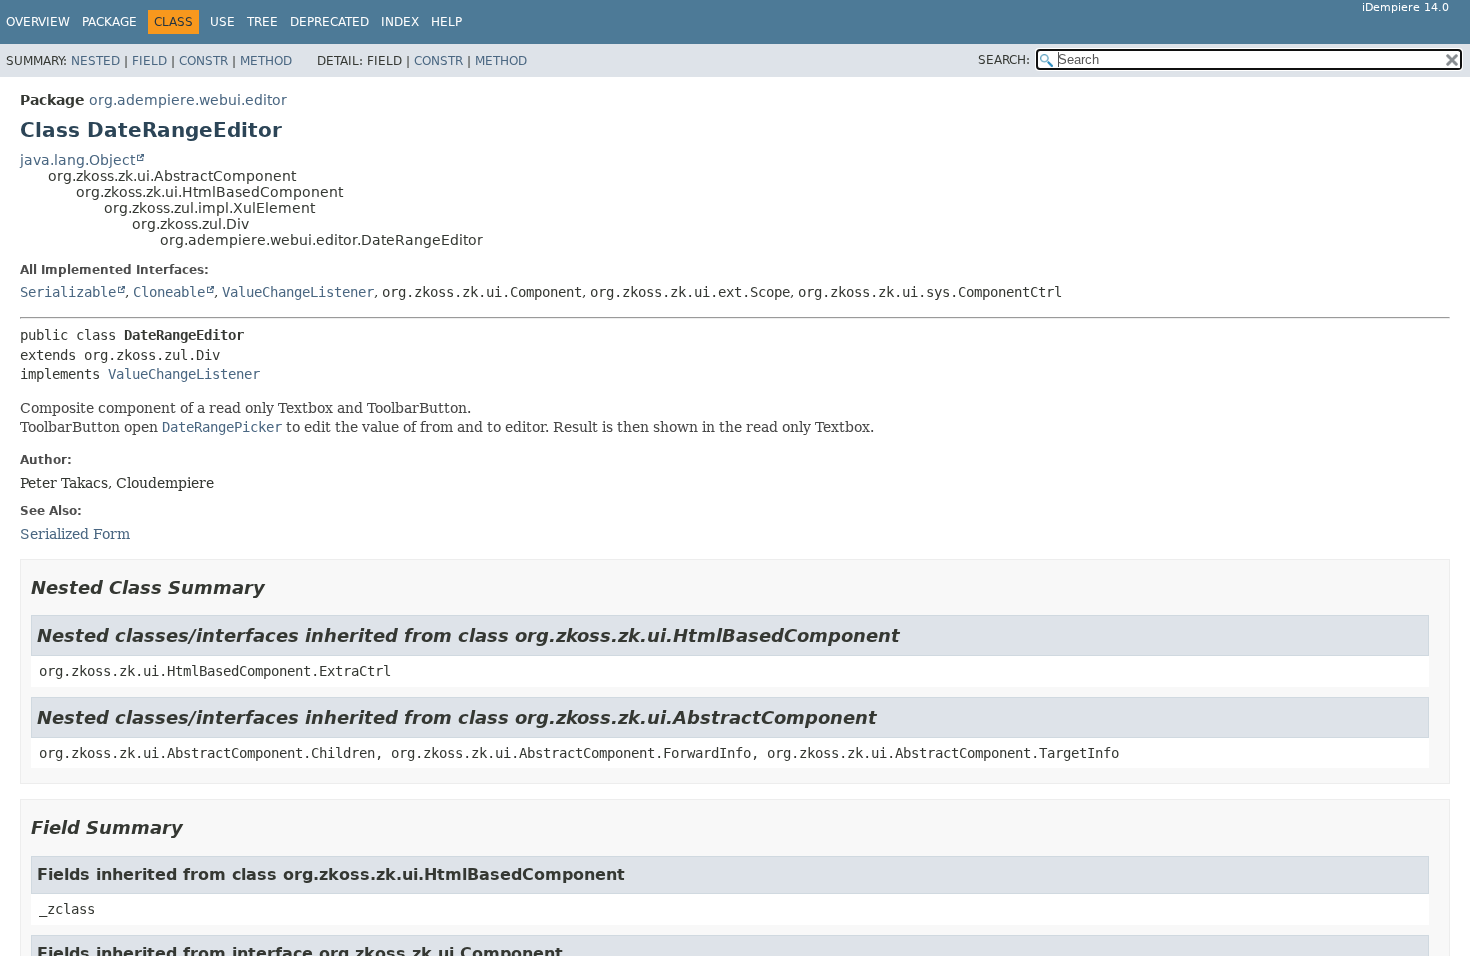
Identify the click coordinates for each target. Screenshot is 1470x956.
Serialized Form (75, 534)
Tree (262, 22)
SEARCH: (1004, 60)
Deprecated (329, 22)
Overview (38, 22)
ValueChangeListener (298, 292)
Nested (95, 61)
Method (266, 61)
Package (109, 22)
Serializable (68, 292)
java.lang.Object (77, 160)
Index (400, 22)
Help (446, 22)
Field (149, 61)
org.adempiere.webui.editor (188, 100)
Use (222, 22)
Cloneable (169, 292)
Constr (203, 61)
